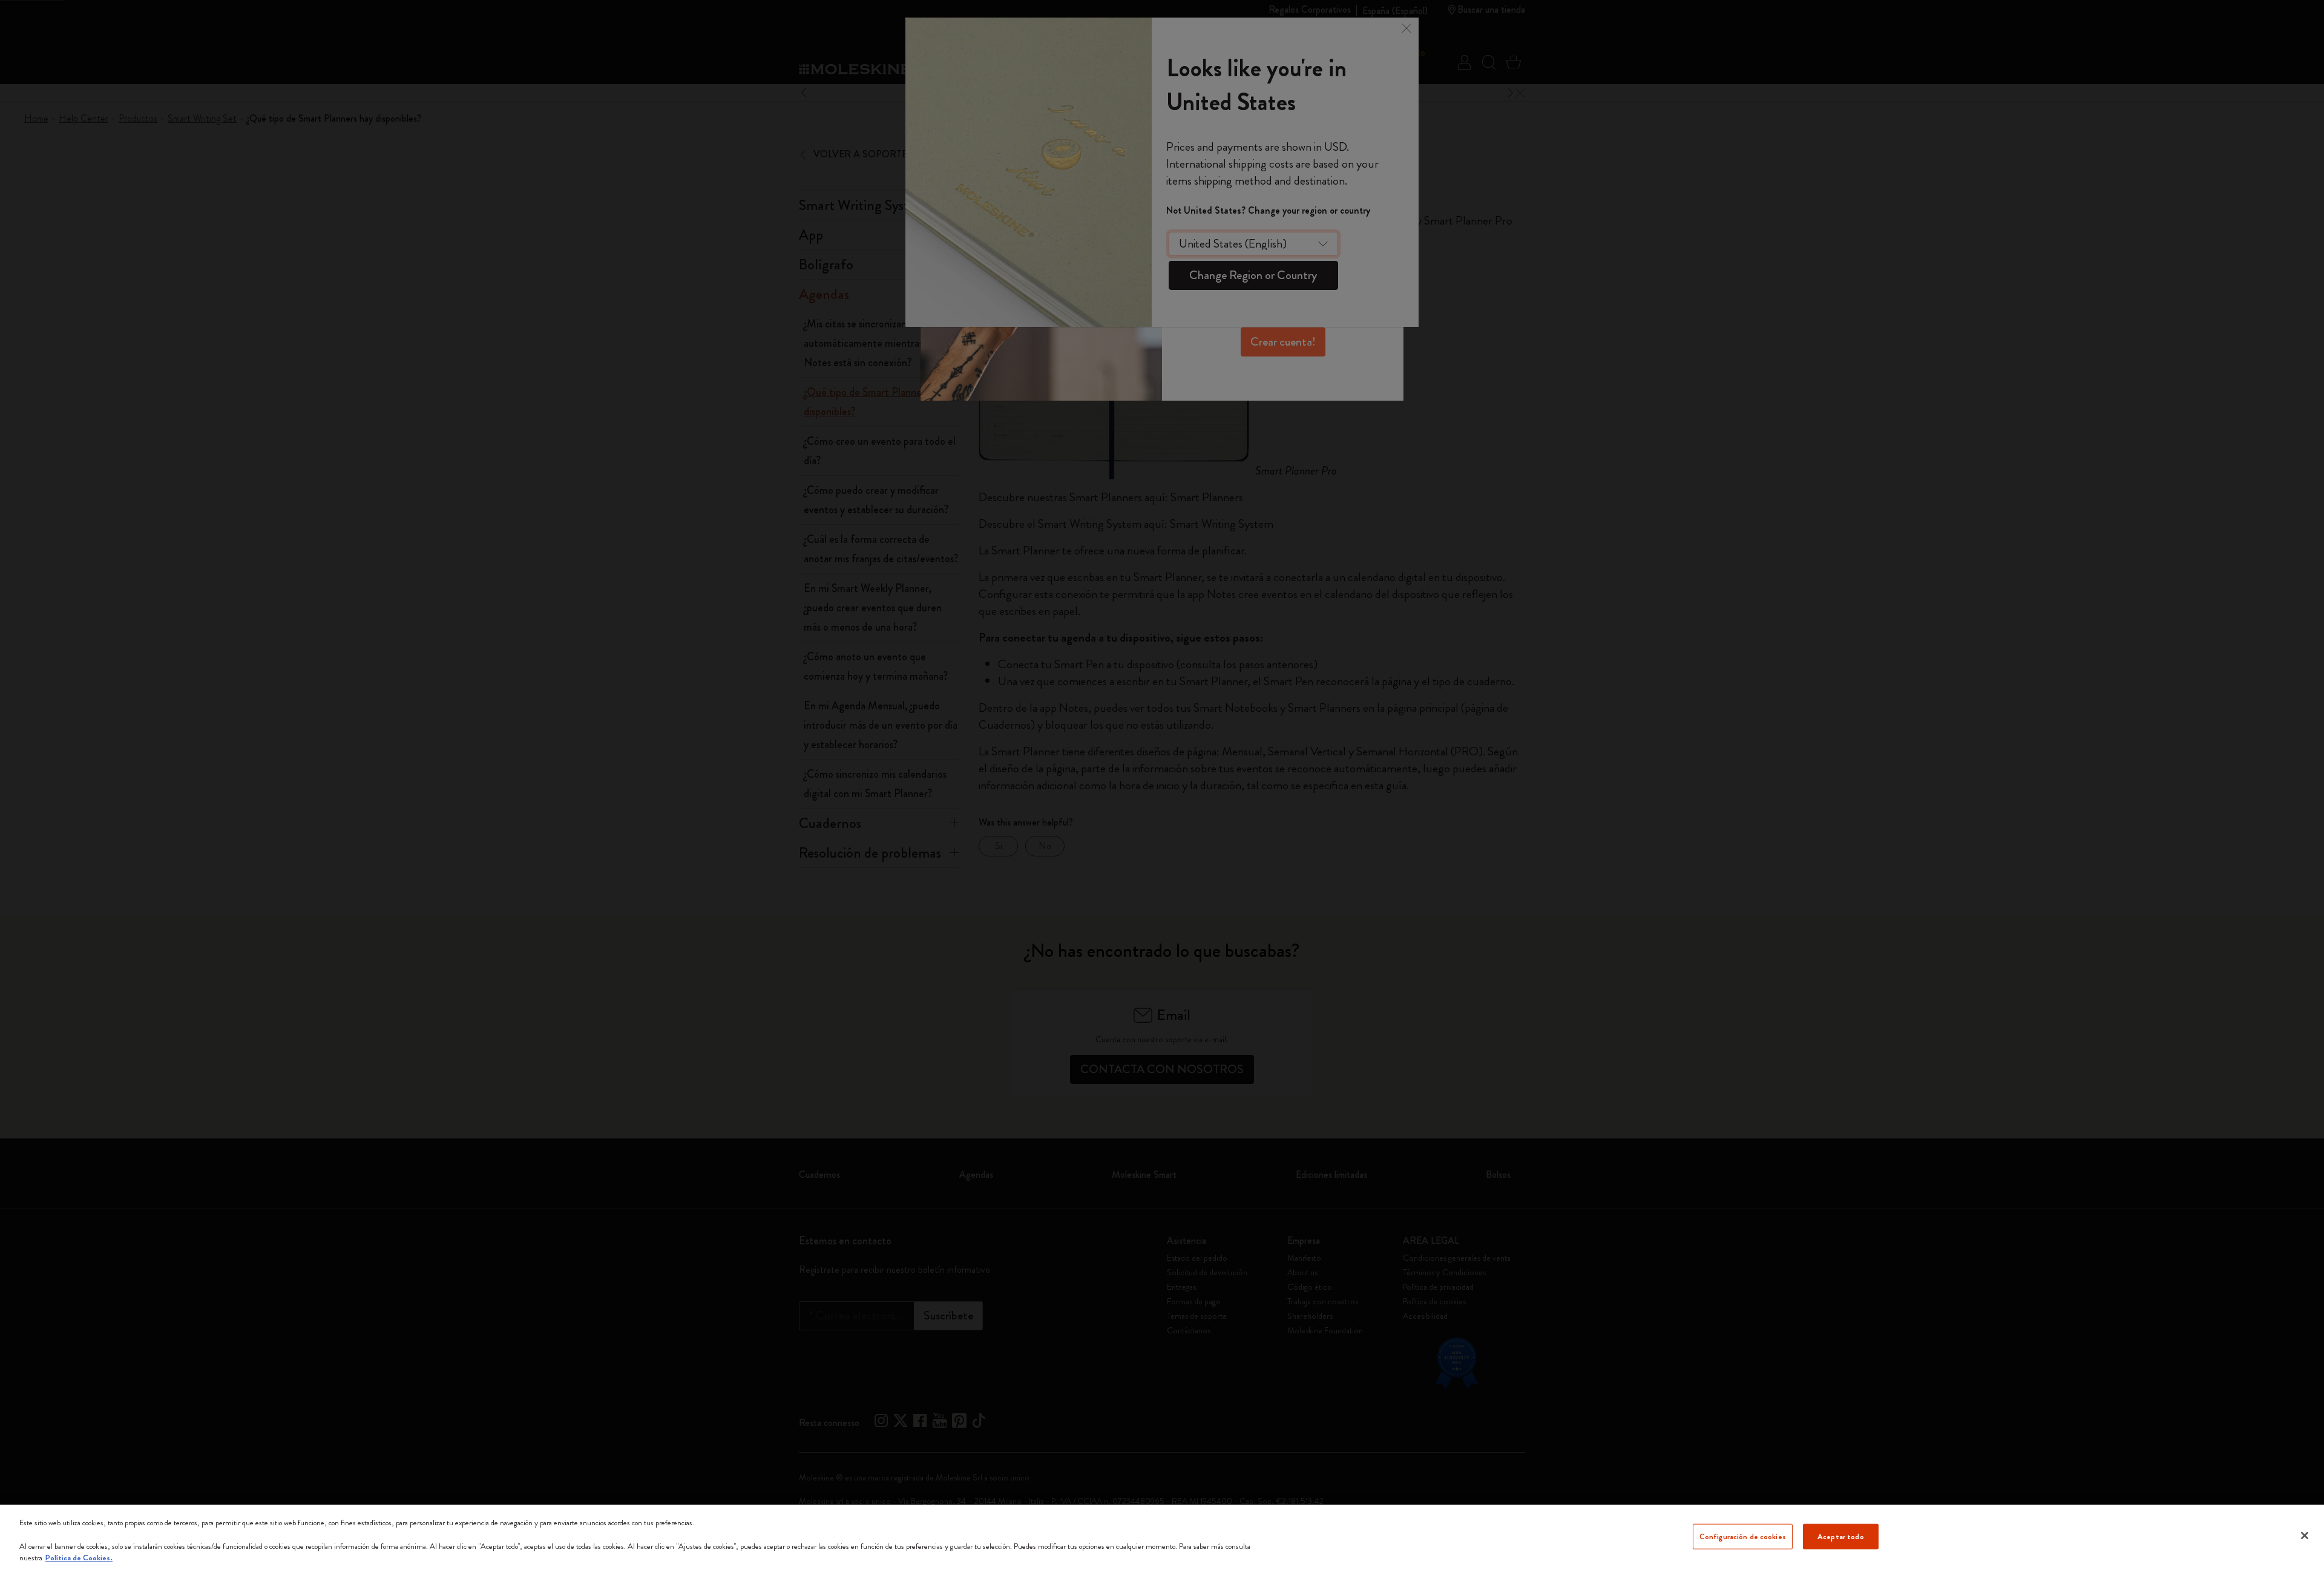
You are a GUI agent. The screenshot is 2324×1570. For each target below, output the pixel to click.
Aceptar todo (1841, 1536)
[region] (1162, 1537)
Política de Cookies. (79, 1558)
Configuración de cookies (1743, 1536)
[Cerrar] (2305, 1536)
